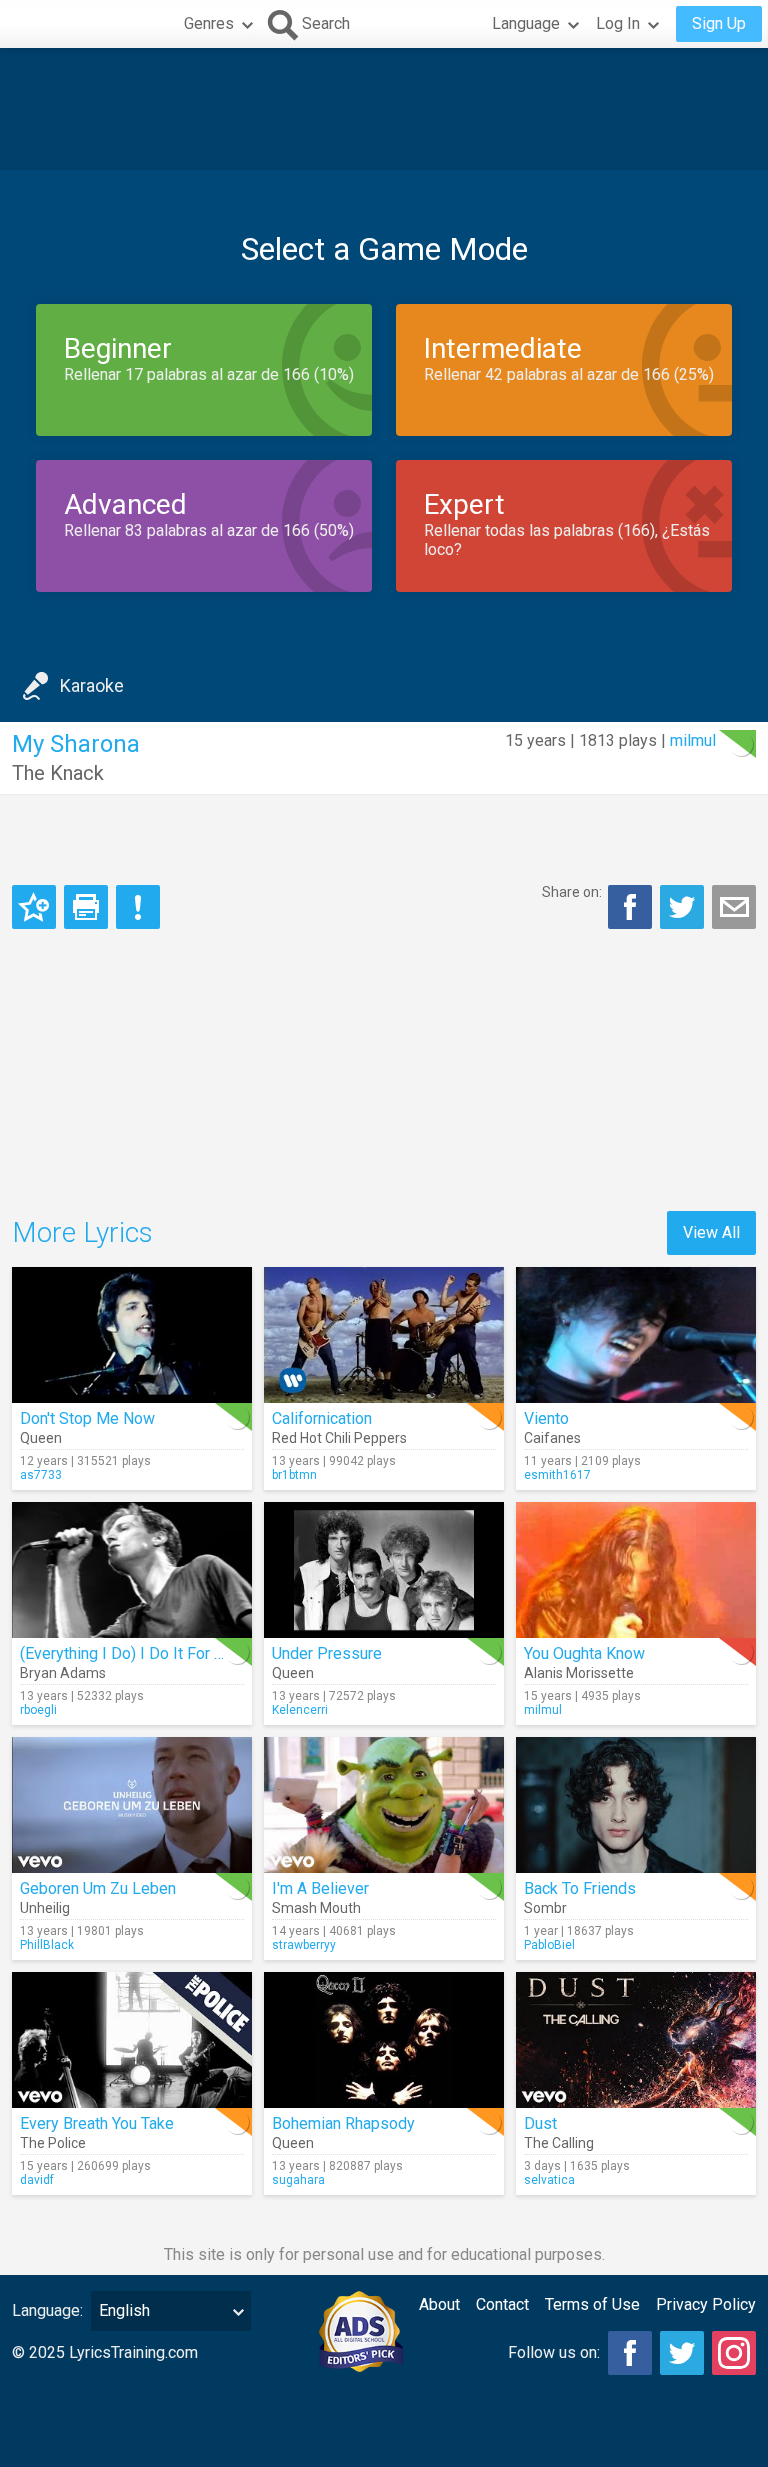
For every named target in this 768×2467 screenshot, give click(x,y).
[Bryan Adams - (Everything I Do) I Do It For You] (132, 1570)
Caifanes (552, 1438)
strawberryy (304, 1945)
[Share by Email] (734, 907)
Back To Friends (580, 1888)
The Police (53, 2143)
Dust (540, 2123)
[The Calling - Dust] (636, 2040)
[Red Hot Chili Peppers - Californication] (384, 1335)
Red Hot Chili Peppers (339, 1438)
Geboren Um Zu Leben (98, 1888)
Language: (47, 2310)
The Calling (559, 2143)
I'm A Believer (320, 1888)
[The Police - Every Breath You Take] (132, 2040)
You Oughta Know (584, 1653)
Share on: (572, 892)
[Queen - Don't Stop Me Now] (132, 1335)
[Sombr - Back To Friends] (636, 1805)
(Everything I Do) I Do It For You (129, 1653)
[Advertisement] (384, 109)
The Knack (58, 773)
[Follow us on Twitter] (682, 2353)
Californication (322, 1418)
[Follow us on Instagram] (734, 2353)
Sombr (545, 1908)
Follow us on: (554, 2352)
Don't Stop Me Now (87, 1418)
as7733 (41, 1475)
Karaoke (92, 685)
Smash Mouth (316, 1908)
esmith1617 (557, 1475)
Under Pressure (327, 1653)
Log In (618, 23)
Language (526, 23)
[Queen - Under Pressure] (384, 1570)
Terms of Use (592, 2304)
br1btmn (294, 1475)
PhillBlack (47, 1945)
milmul (693, 740)
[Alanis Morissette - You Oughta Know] (636, 1570)
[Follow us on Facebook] (630, 2353)
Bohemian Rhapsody (343, 2123)
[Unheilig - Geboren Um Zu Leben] (132, 1805)
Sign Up (719, 23)
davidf (37, 2180)
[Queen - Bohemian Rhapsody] (384, 2040)
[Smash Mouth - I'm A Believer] (384, 1805)
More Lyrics (82, 1232)
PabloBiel (549, 1945)
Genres (209, 23)
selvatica (549, 2180)
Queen (41, 1438)
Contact (502, 2304)
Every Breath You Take (97, 2123)
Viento (546, 1418)
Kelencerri (300, 1710)
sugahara (298, 2180)
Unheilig (45, 1908)
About (439, 2304)
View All (711, 1232)
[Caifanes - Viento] (636, 1335)
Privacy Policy (706, 2304)
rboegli (38, 1710)
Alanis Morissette (579, 1673)
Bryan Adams (63, 1673)
